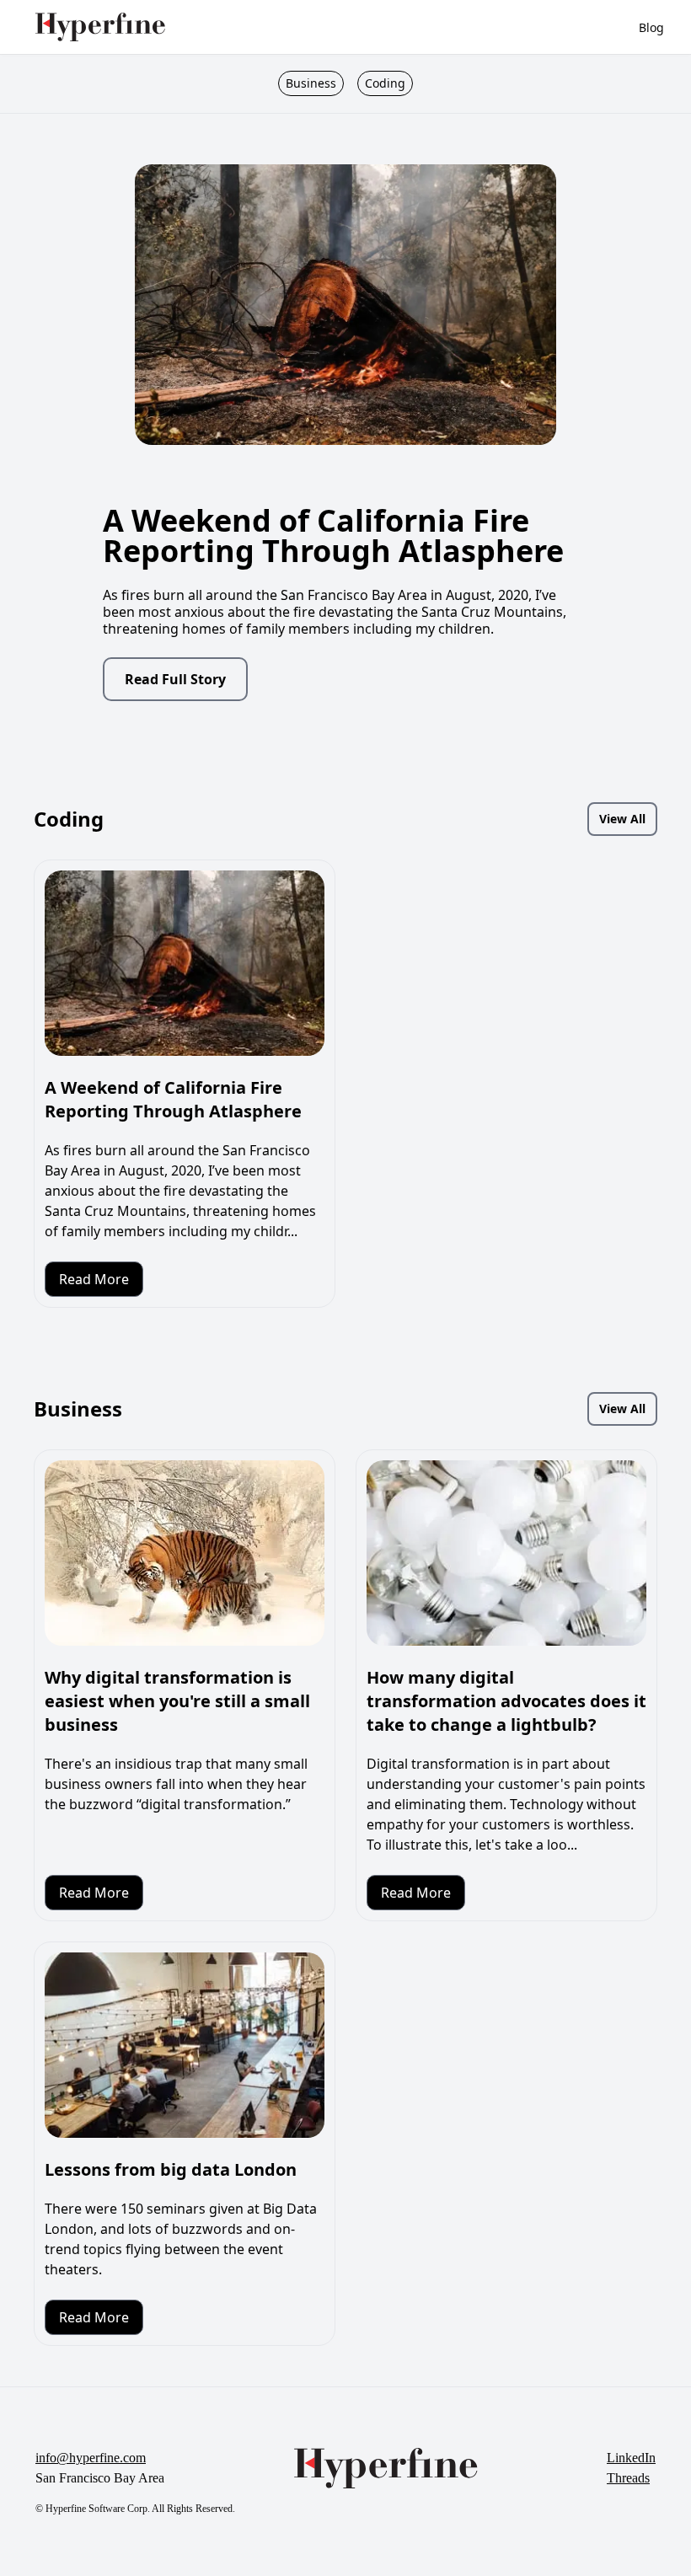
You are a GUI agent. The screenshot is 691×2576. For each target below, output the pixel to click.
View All (622, 819)
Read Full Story (175, 679)
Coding (385, 83)
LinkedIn (631, 2458)
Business (311, 83)
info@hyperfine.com (91, 2458)
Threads (628, 2478)
